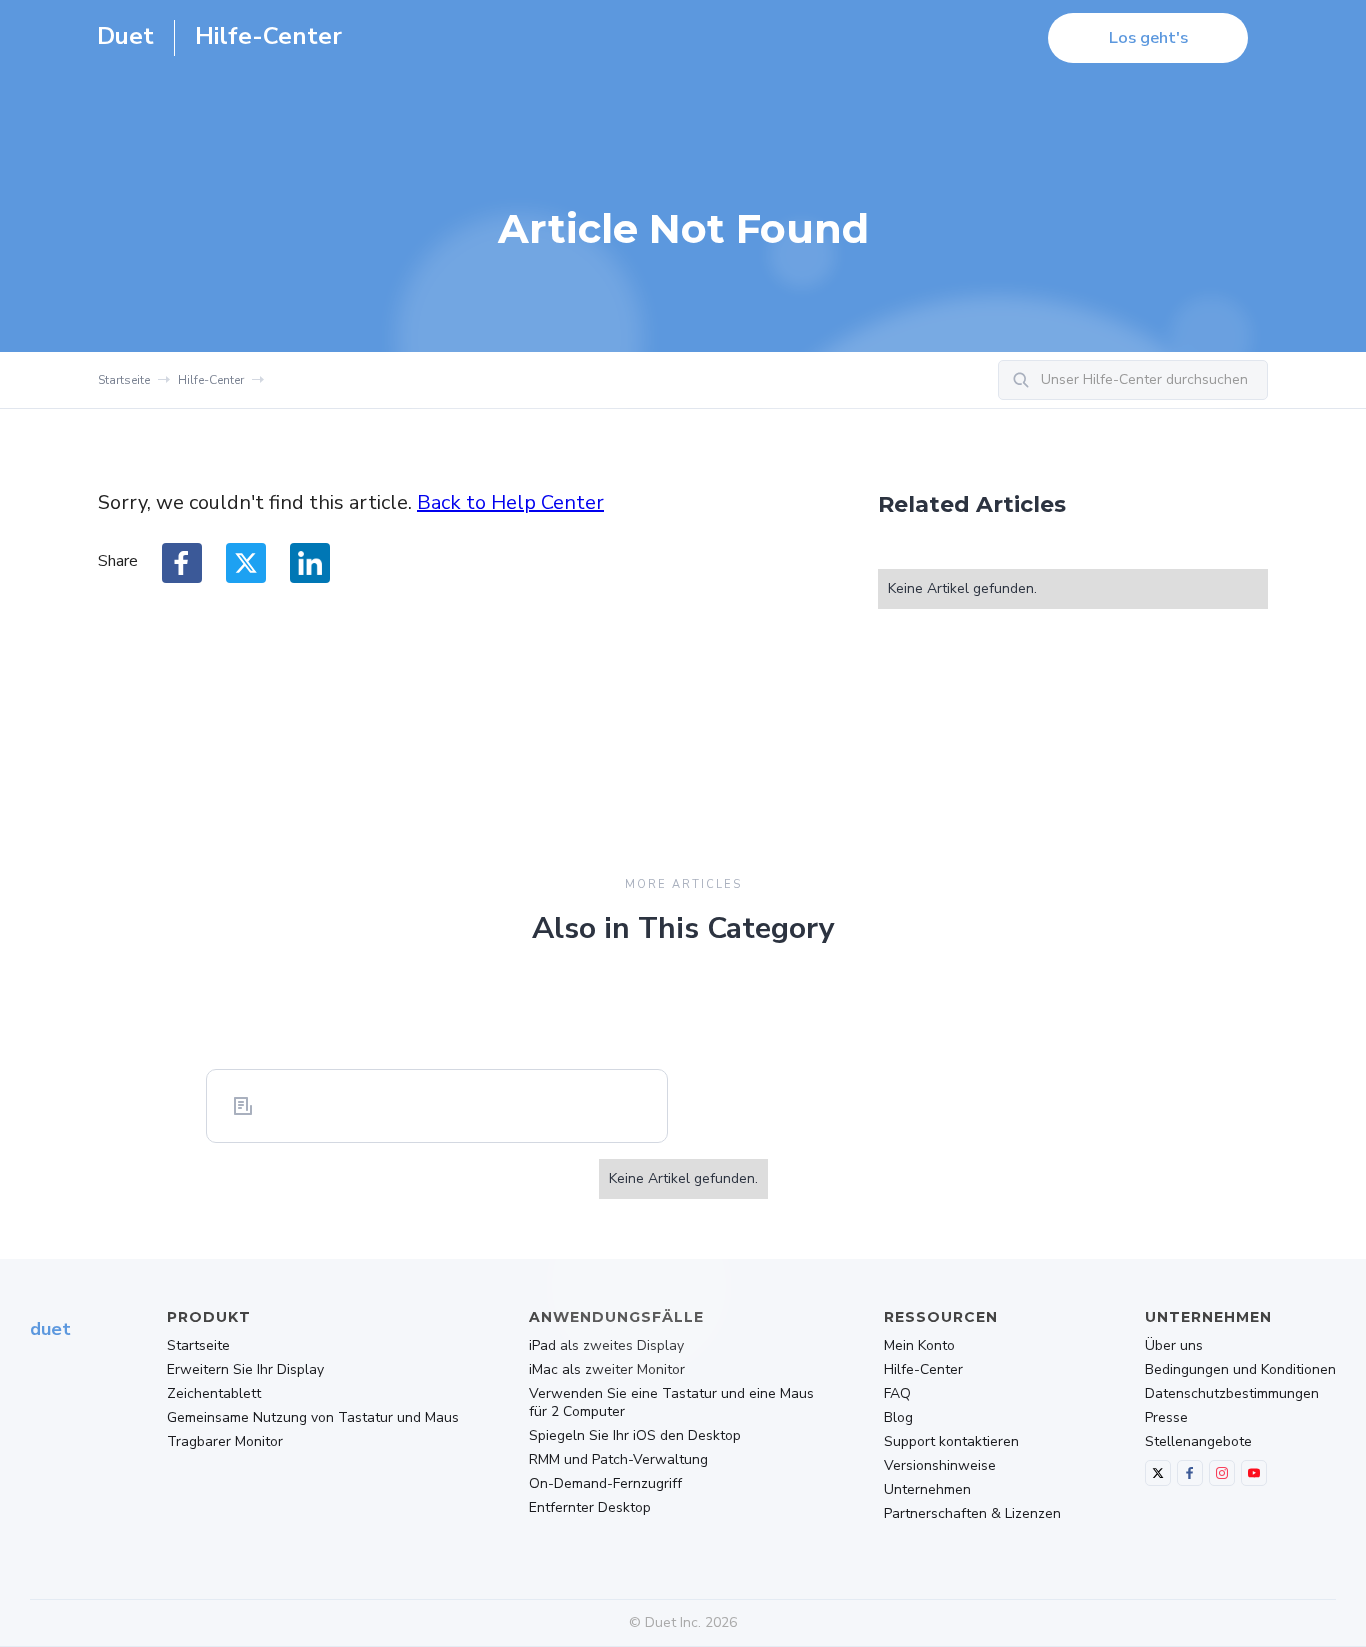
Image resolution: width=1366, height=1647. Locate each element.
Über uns (1174, 1346)
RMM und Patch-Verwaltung (618, 1460)
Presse (1166, 1418)
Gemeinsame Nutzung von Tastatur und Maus (313, 1418)
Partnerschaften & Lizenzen (972, 1514)
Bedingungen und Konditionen (1240, 1370)
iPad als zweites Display (606, 1346)
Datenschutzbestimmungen (1232, 1394)
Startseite (124, 380)
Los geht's (1148, 37)
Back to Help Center (510, 502)
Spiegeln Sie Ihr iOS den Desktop (635, 1436)
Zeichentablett (214, 1394)
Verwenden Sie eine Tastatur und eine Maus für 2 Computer (671, 1403)
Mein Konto (919, 1346)
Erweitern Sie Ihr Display (245, 1370)
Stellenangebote (1198, 1442)
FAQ (897, 1394)
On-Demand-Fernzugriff (605, 1484)
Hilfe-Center (211, 380)
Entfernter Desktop (590, 1508)
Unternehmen (927, 1490)
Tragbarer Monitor (225, 1442)
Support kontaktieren (951, 1442)
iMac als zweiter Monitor (607, 1370)
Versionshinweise (940, 1466)
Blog (898, 1418)
